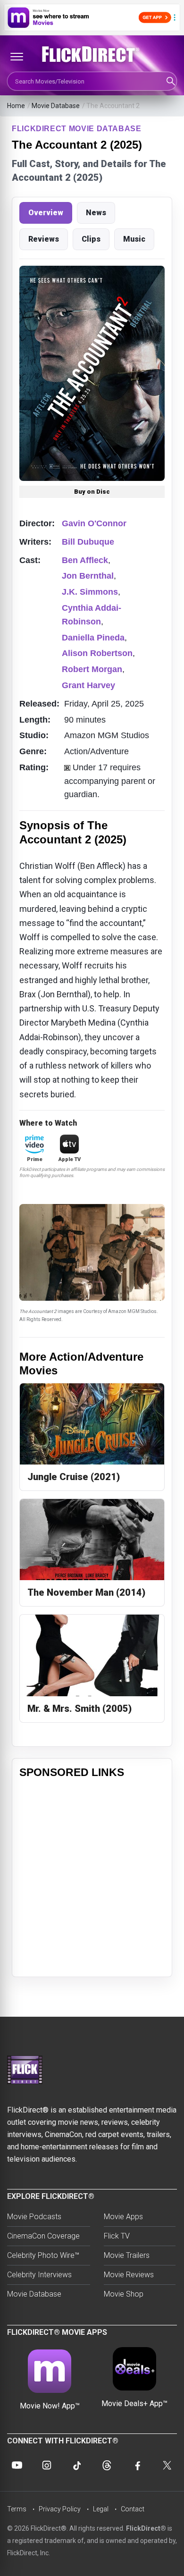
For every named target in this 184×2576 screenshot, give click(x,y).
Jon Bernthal (88, 576)
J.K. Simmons (90, 592)
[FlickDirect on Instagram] (47, 2465)
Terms (17, 2509)
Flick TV (117, 2236)
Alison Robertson (97, 653)
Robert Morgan (92, 669)
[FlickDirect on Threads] (107, 2465)
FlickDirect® (146, 2528)
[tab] (46, 213)
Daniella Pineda (93, 638)
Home (16, 106)
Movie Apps (123, 2217)
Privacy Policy (60, 2509)
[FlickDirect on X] (167, 2465)
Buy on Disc (92, 492)
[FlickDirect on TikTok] (77, 2465)
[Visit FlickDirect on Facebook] (137, 2465)
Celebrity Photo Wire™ (43, 2255)
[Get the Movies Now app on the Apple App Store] (92, 17)
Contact (133, 2509)
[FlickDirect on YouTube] (17, 2465)
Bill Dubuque (88, 542)
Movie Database (56, 106)
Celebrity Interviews (39, 2275)
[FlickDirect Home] (92, 54)
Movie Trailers (127, 2255)
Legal (101, 2509)
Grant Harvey (88, 685)
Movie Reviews (129, 2275)
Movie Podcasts (34, 2217)
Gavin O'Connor (94, 523)
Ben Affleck (85, 560)
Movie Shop (124, 2294)
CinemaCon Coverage (43, 2236)
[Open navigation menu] (17, 57)
